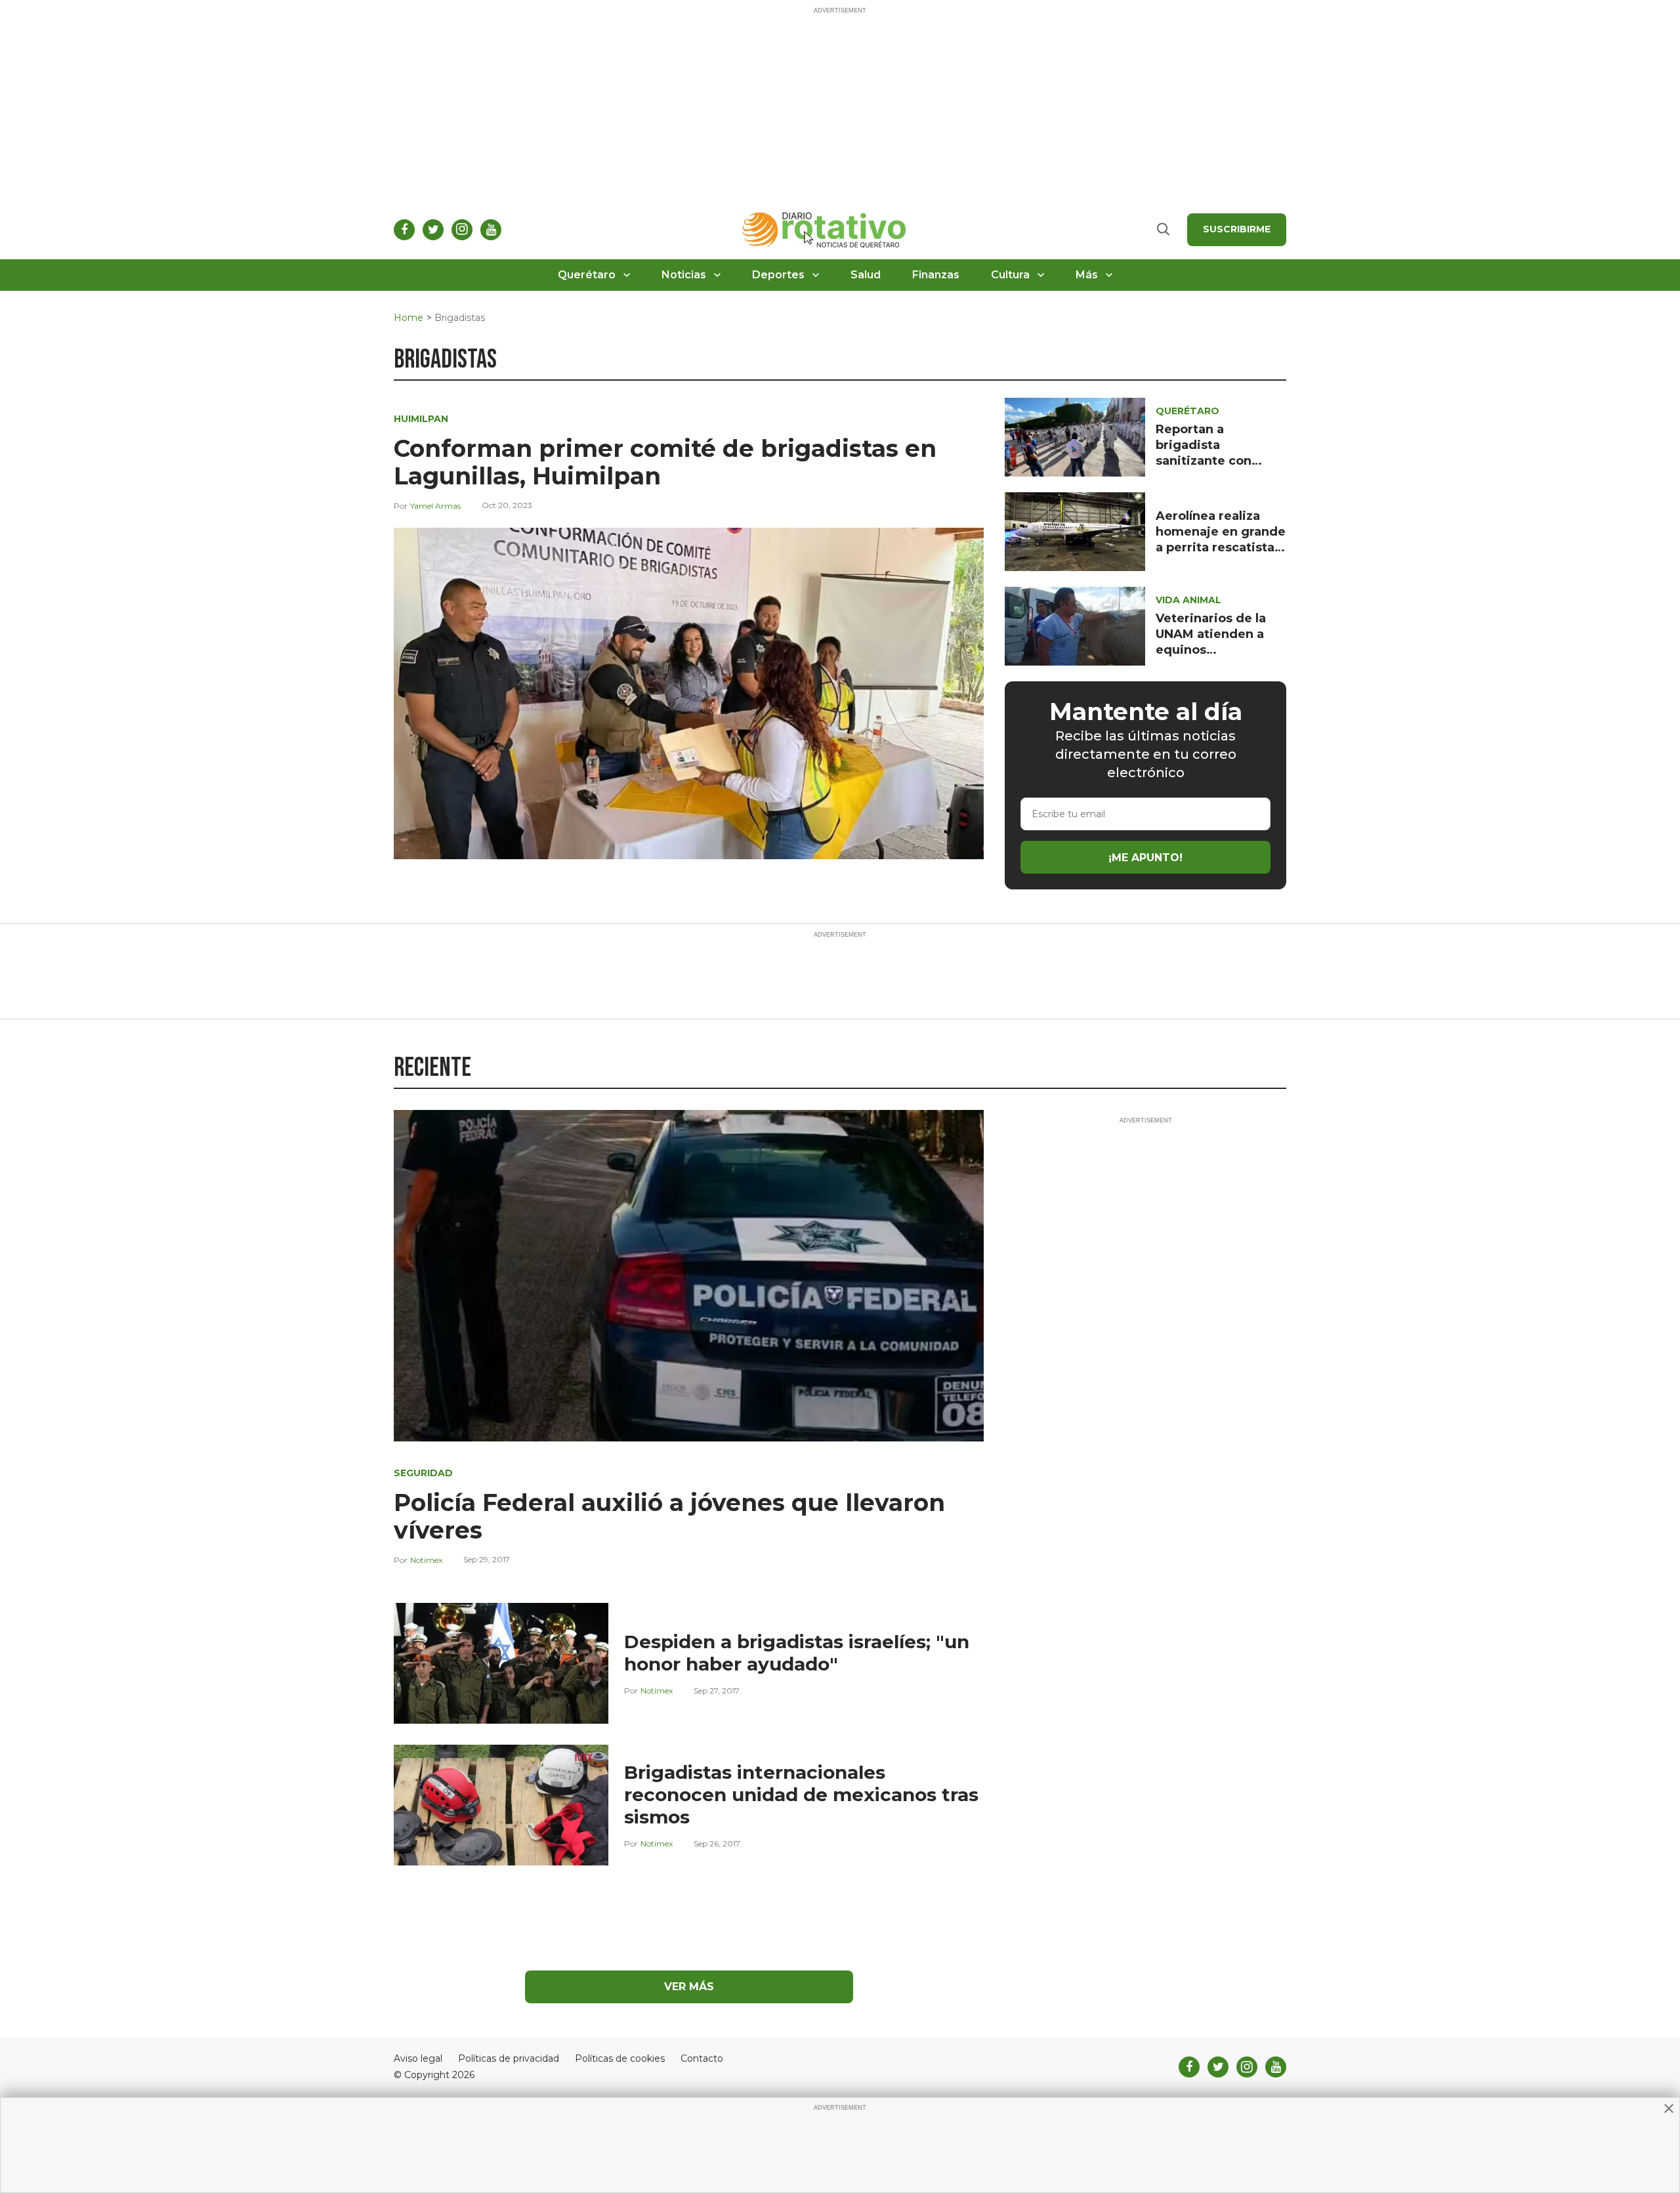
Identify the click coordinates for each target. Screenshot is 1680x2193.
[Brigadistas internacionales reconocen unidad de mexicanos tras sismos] (501, 1804)
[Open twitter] (433, 230)
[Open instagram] (462, 230)
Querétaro (587, 275)
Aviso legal (418, 2059)
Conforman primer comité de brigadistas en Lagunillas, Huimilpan (665, 462)
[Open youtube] (491, 230)
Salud (866, 275)
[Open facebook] (404, 230)
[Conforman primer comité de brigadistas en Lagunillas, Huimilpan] (689, 693)
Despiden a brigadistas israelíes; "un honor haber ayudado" (797, 1653)
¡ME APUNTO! (1145, 858)
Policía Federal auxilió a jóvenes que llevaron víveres (669, 1516)
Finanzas (936, 275)
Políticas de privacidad (509, 2059)
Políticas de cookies (620, 2059)
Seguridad (423, 1473)
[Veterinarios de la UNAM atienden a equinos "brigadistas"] (1075, 625)
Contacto (702, 2059)
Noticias (684, 275)
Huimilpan (421, 419)
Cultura (1010, 275)
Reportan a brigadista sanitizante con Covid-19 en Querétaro (1204, 461)
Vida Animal (1188, 600)
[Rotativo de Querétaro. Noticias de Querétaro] (825, 229)
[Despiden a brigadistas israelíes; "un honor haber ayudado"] (501, 1662)
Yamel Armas (435, 506)
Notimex (426, 1560)
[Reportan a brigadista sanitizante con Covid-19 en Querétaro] (1075, 436)
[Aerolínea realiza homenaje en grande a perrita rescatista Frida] (1075, 531)
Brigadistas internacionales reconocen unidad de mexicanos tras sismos (801, 1795)
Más (1087, 275)
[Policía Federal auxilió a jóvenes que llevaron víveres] (689, 1275)
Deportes (778, 275)
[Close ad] (1669, 2108)
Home (409, 318)
